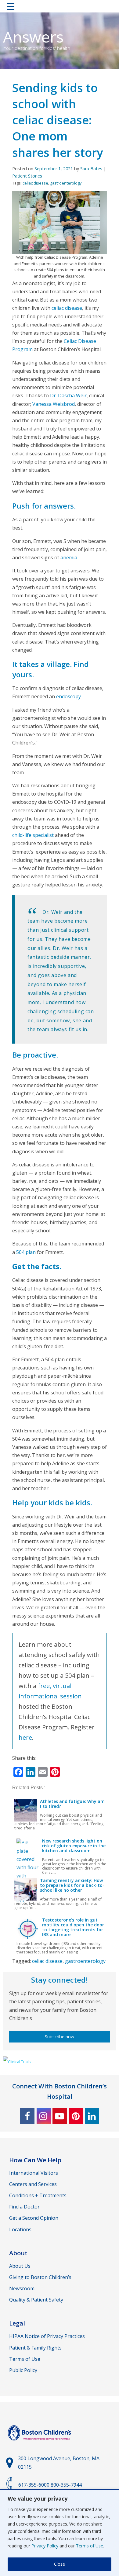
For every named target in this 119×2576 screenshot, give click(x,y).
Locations (20, 2229)
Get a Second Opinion (34, 2218)
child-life (22, 835)
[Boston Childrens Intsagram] (43, 2116)
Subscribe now (60, 2037)
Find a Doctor (24, 2207)
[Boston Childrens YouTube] (60, 2116)
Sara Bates (91, 169)
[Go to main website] (40, 2444)
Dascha (66, 395)
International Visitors (34, 2173)
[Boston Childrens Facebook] (27, 2116)
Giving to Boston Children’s (40, 2277)
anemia (69, 558)
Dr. (54, 395)
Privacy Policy (45, 2546)
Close (60, 2564)
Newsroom (22, 2288)
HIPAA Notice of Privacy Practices (47, 2336)
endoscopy (69, 696)
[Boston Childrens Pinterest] (76, 2116)
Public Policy (23, 2370)
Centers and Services (33, 2184)
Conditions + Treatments (38, 2195)
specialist (43, 835)
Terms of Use (90, 2546)
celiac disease (35, 183)
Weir (81, 395)
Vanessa (42, 404)
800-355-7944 (66, 2485)
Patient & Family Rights (35, 2348)
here (25, 1737)
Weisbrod (63, 404)
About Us (20, 2266)
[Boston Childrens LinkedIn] (92, 2116)
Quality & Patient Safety (36, 2300)
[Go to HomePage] (60, 7)
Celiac (70, 341)
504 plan (26, 1252)
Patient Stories (27, 176)
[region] (60, 2533)
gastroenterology (66, 183)
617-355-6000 (34, 2485)
